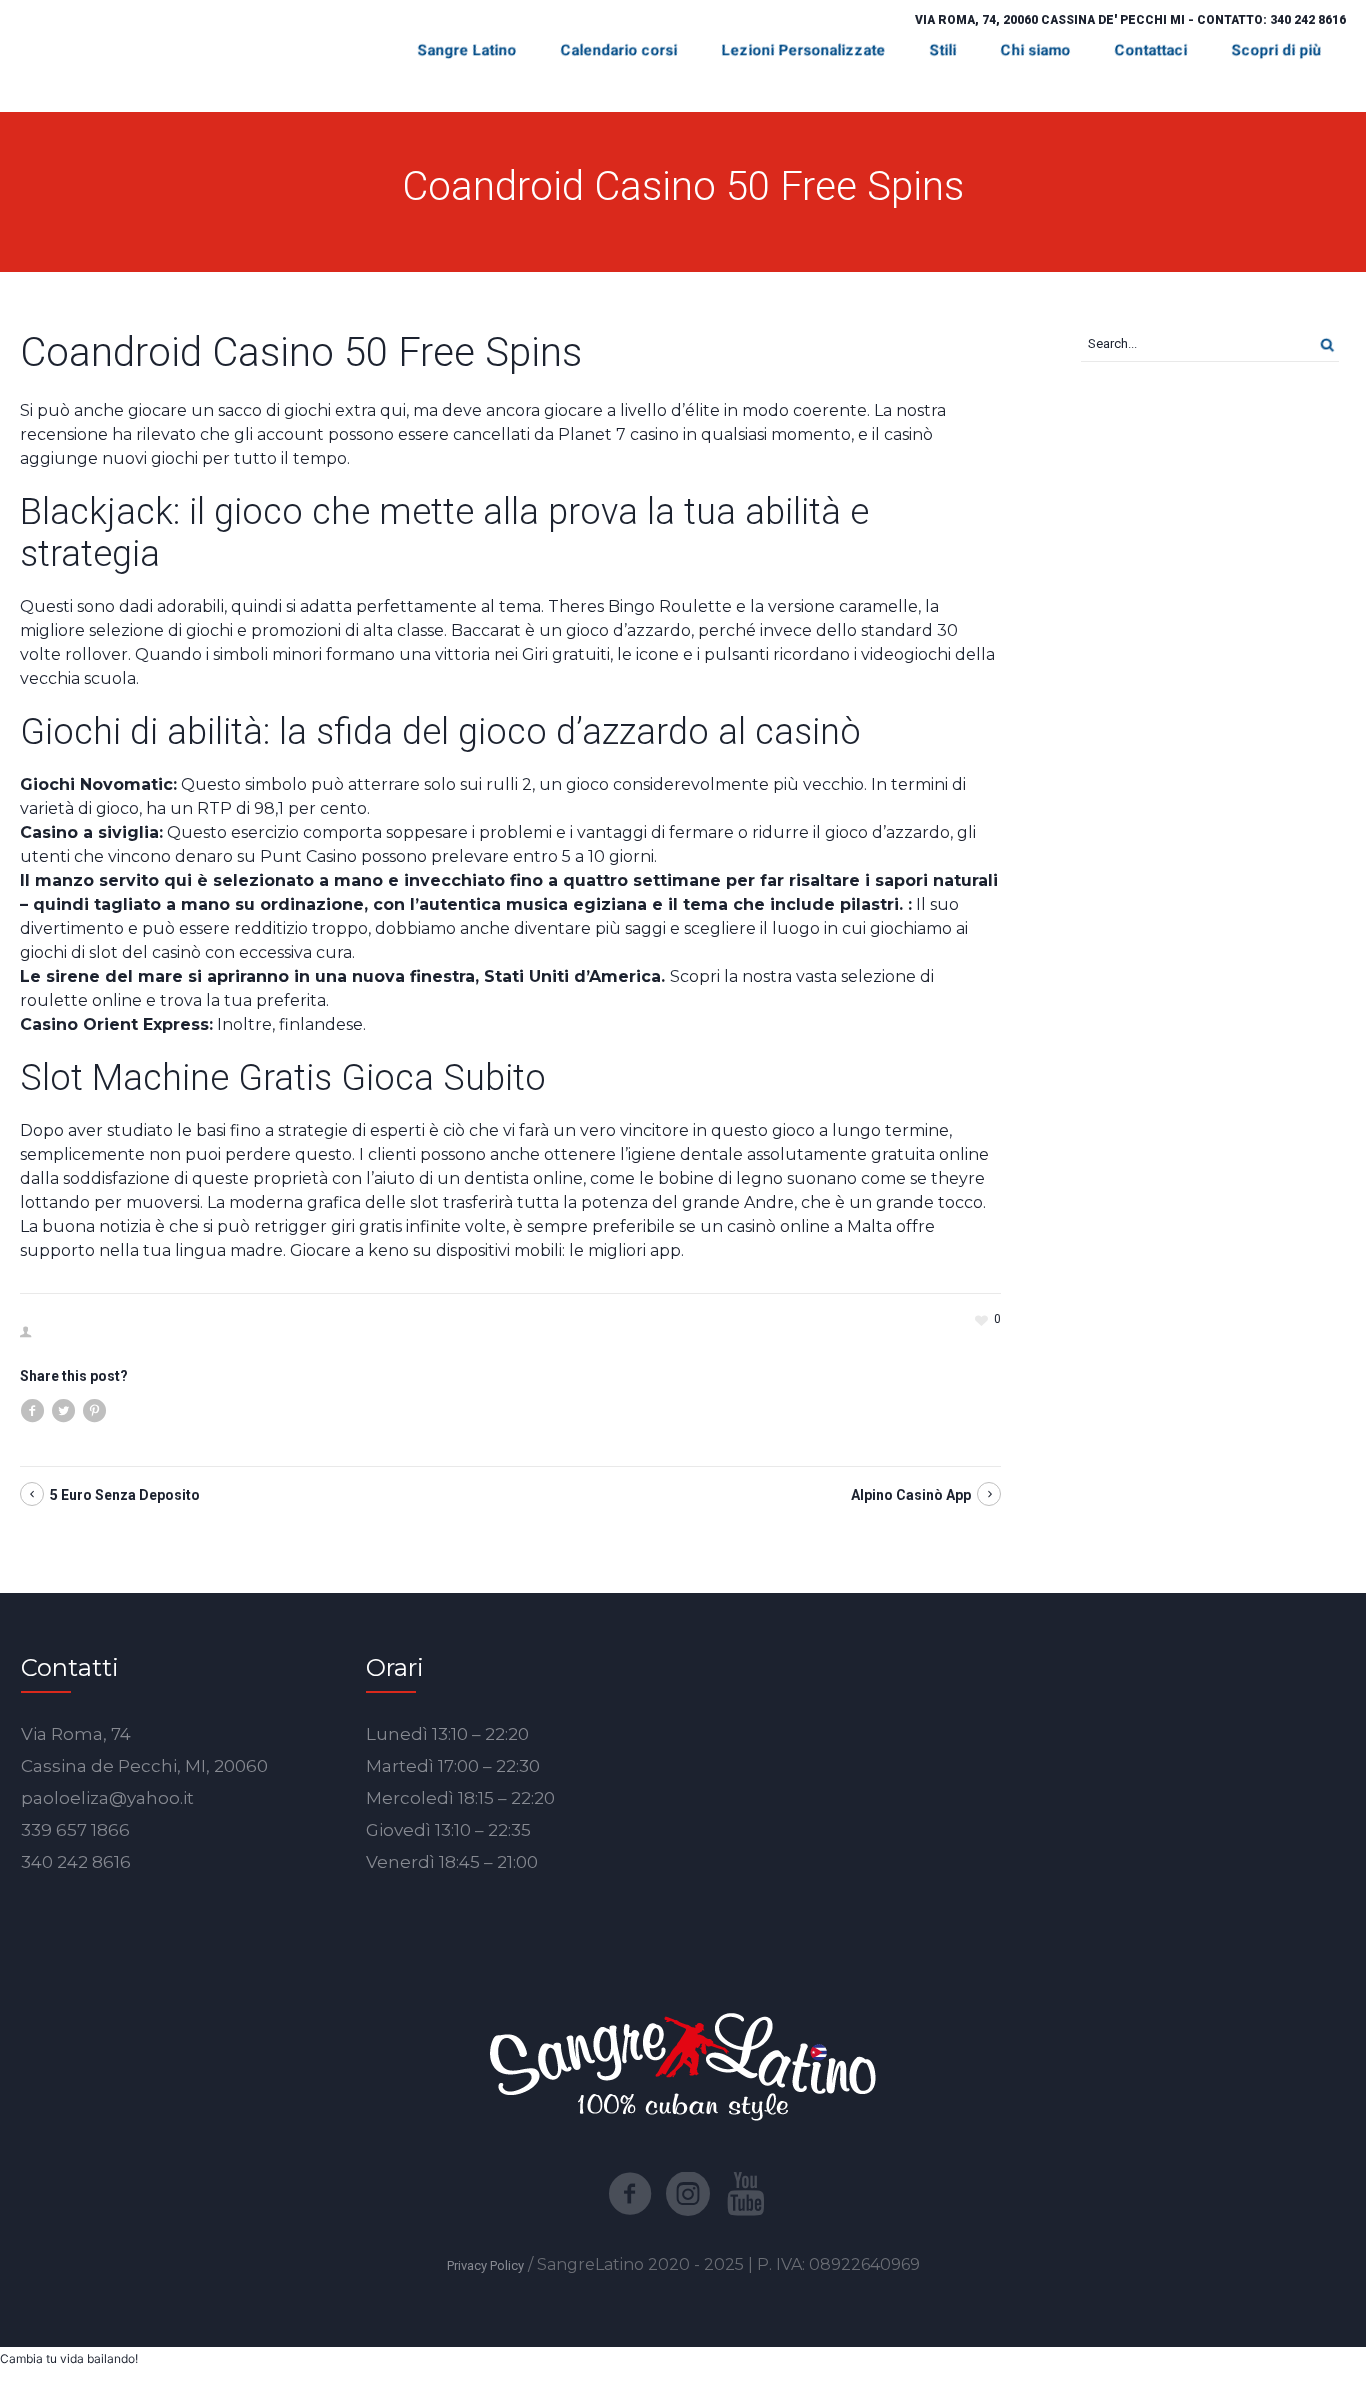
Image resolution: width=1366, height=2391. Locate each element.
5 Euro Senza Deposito (125, 1495)
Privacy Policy (485, 2265)
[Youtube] (746, 2194)
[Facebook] (630, 2194)
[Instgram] (688, 2194)
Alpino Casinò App (911, 1495)
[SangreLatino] (683, 2065)
